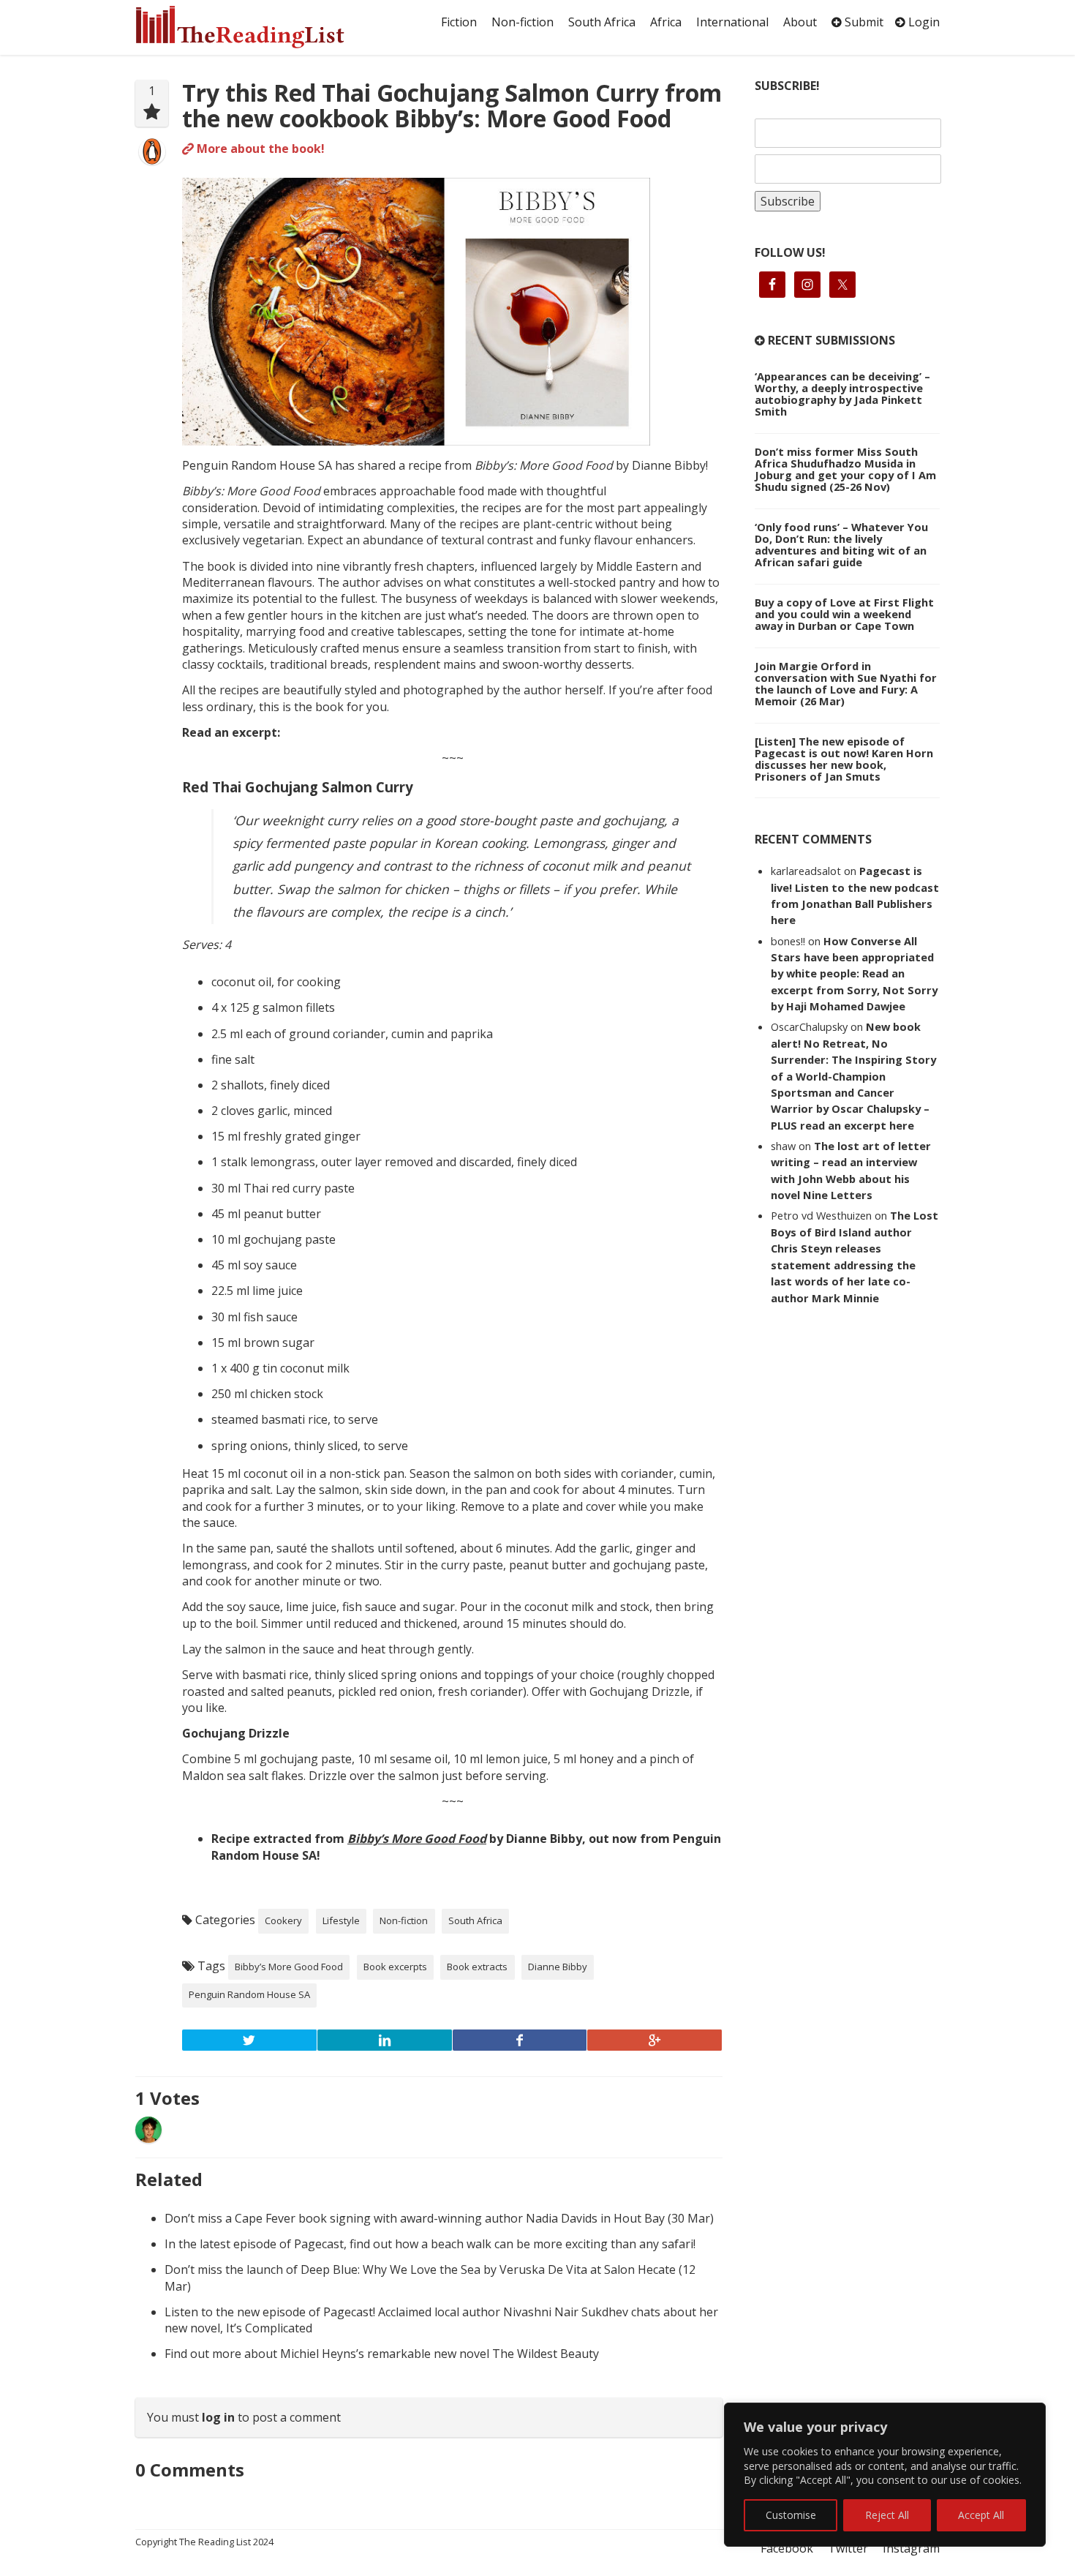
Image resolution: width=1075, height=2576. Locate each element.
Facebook (787, 2548)
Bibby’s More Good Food (289, 1967)
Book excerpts (395, 1967)
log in (218, 2417)
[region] (885, 2475)
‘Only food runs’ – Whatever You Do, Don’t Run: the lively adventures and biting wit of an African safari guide (841, 544)
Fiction (459, 22)
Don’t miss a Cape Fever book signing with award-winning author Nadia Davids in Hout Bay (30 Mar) (439, 2218)
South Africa (602, 22)
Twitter (848, 2548)
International (732, 22)
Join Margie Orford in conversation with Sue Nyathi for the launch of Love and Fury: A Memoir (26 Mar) (846, 683)
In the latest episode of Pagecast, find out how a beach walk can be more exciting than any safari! (430, 2244)
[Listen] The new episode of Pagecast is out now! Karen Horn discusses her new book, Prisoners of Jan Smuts (844, 759)
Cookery (283, 1920)
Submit (863, 22)
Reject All (887, 2515)
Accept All (981, 2515)
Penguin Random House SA (249, 1994)
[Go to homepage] (256, 27)
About (800, 22)
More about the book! (259, 149)
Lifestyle (341, 1920)
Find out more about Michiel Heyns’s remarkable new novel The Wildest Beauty (382, 2354)
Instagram (911, 2548)
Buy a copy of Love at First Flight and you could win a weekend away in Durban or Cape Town (844, 614)
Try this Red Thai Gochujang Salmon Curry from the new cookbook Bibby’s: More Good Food (452, 105)
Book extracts (477, 1967)
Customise (791, 2515)
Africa (666, 22)
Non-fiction (523, 22)
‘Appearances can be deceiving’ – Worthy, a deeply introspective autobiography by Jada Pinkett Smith (842, 394)
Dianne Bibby (558, 1967)
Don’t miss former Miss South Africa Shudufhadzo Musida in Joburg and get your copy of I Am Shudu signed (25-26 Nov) (845, 469)
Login (923, 22)
